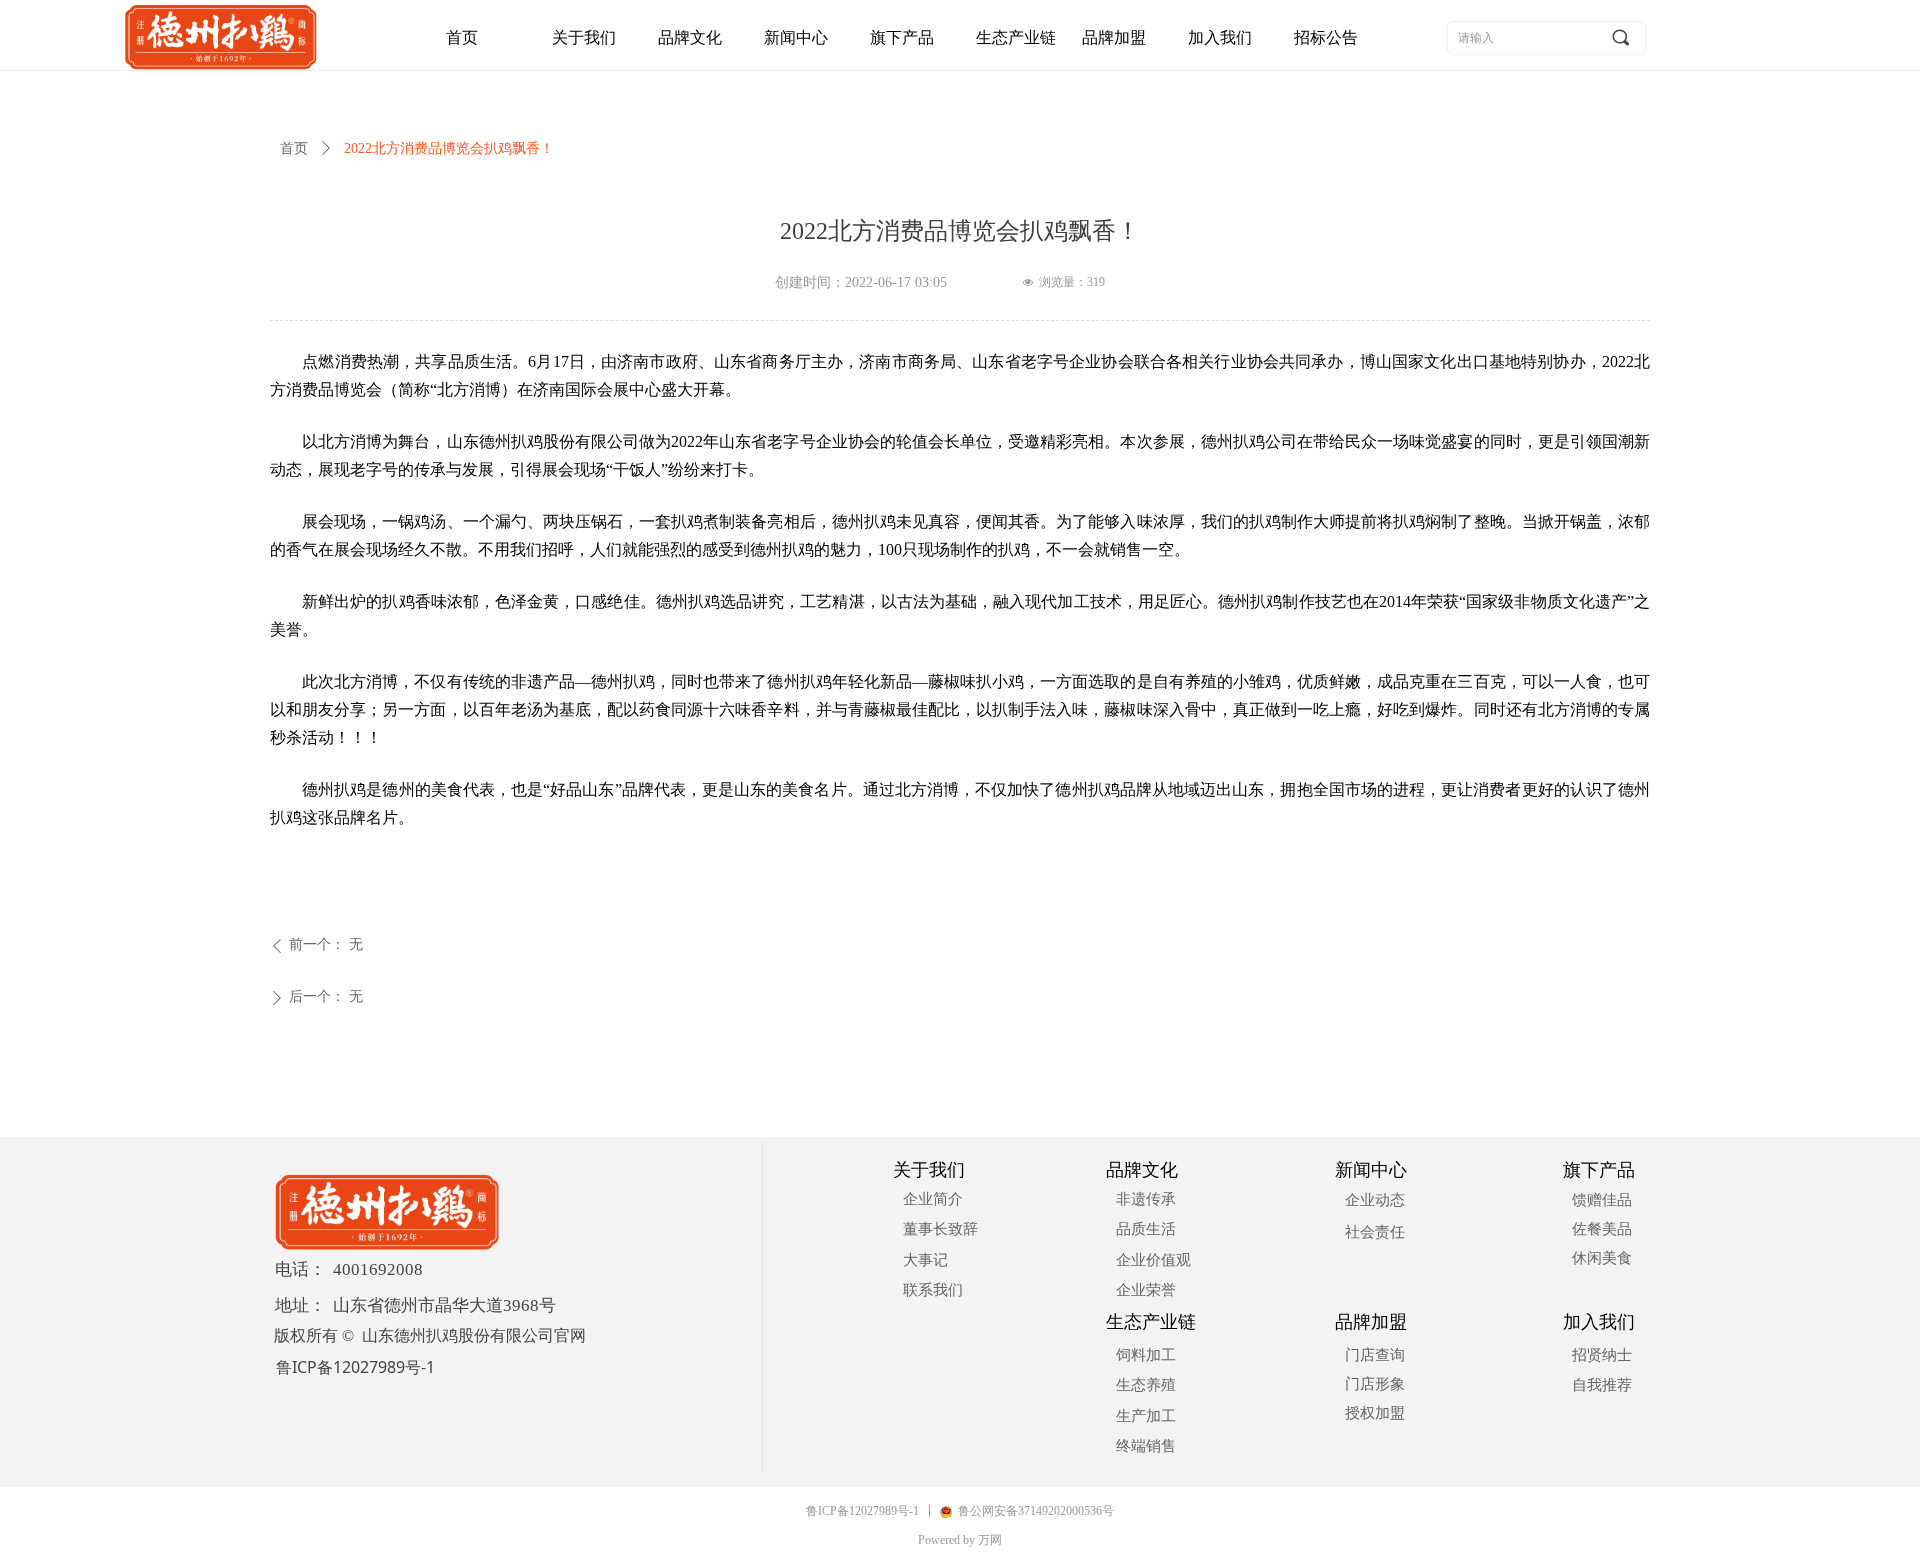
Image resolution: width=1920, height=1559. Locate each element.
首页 (294, 148)
